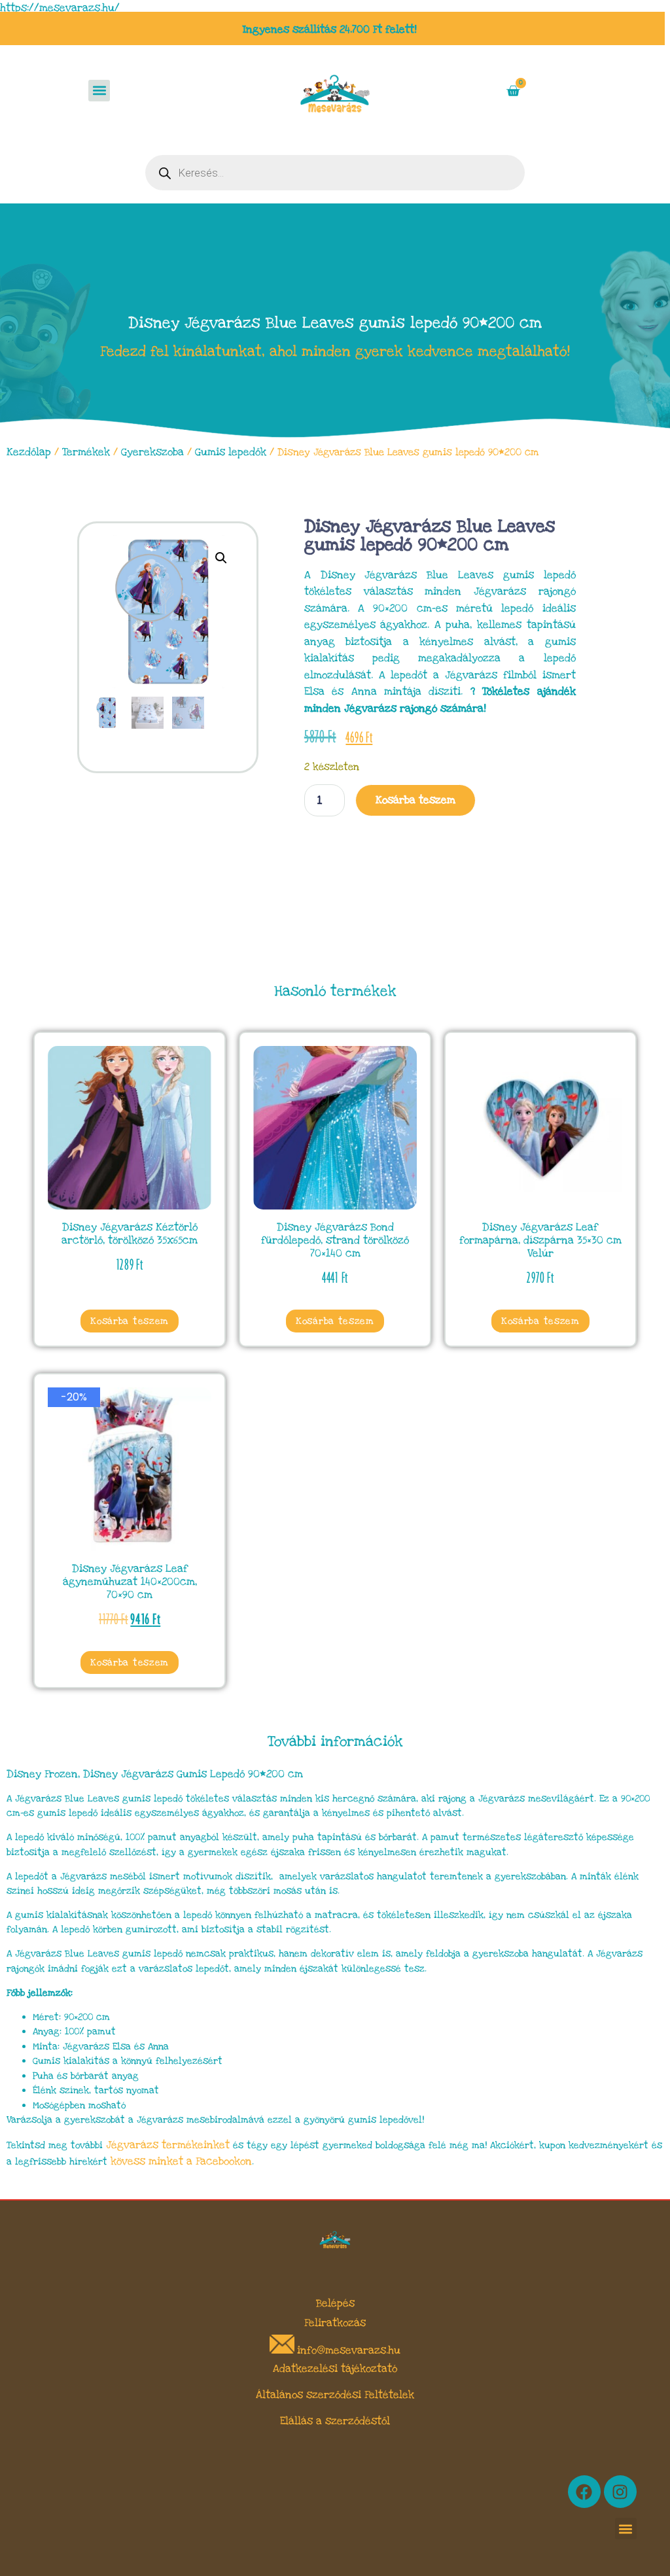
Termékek (86, 452)
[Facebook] (584, 2492)
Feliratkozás (335, 2323)
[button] (99, 91)
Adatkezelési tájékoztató (335, 2369)
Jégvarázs (134, 2145)
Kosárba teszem (415, 800)
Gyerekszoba (152, 452)
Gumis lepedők (231, 452)
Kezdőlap (29, 452)
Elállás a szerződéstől (335, 2421)
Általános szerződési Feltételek (335, 2395)
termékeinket (196, 2145)
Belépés (335, 2303)
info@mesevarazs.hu (349, 2350)
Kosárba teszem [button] (130, 1321)
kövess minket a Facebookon (181, 2161)
